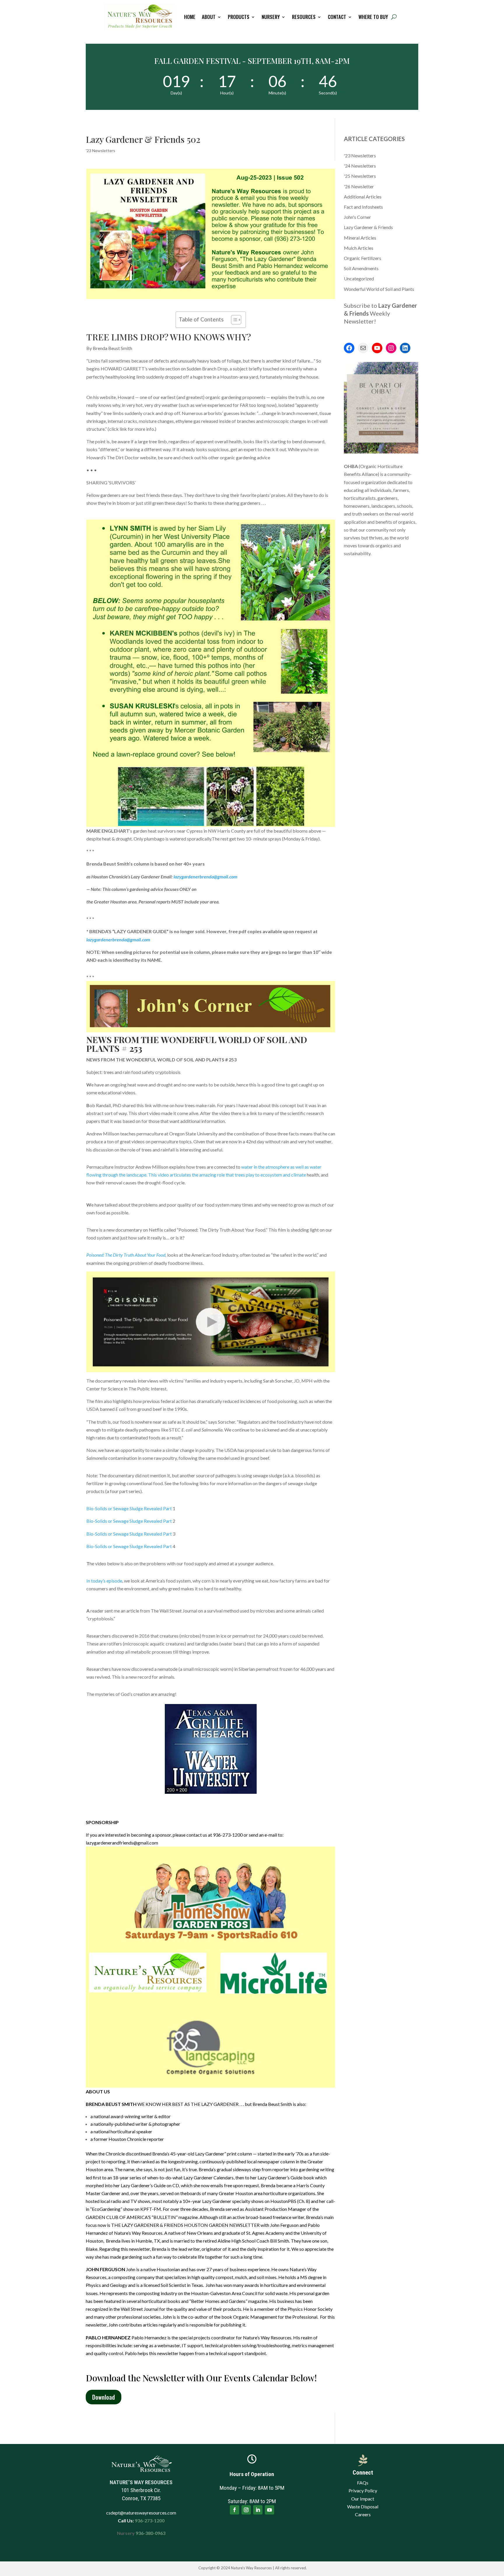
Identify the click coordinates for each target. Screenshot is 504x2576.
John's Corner (357, 217)
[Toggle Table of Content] (233, 320)
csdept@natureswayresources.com (141, 2513)
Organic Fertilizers (363, 258)
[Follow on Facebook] (235, 2510)
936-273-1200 (149, 2520)
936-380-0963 (150, 2533)
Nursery (271, 17)
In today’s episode (104, 1581)
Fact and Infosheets (363, 207)
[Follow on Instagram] (246, 2510)
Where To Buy (373, 17)
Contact (337, 17)
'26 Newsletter (359, 186)
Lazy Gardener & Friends (368, 227)
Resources (304, 17)
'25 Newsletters (360, 176)
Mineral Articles (360, 238)
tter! (370, 321)
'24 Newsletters (360, 166)
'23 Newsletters (100, 151)
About (209, 17)
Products (239, 17)
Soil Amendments (361, 268)
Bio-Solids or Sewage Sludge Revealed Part (129, 1508)
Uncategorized (359, 278)
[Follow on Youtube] (269, 2510)
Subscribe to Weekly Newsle (380, 313)
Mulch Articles (359, 248)
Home (190, 17)
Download (104, 2397)
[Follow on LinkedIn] (258, 2510)
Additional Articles (363, 197)
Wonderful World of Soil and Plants (379, 289)
